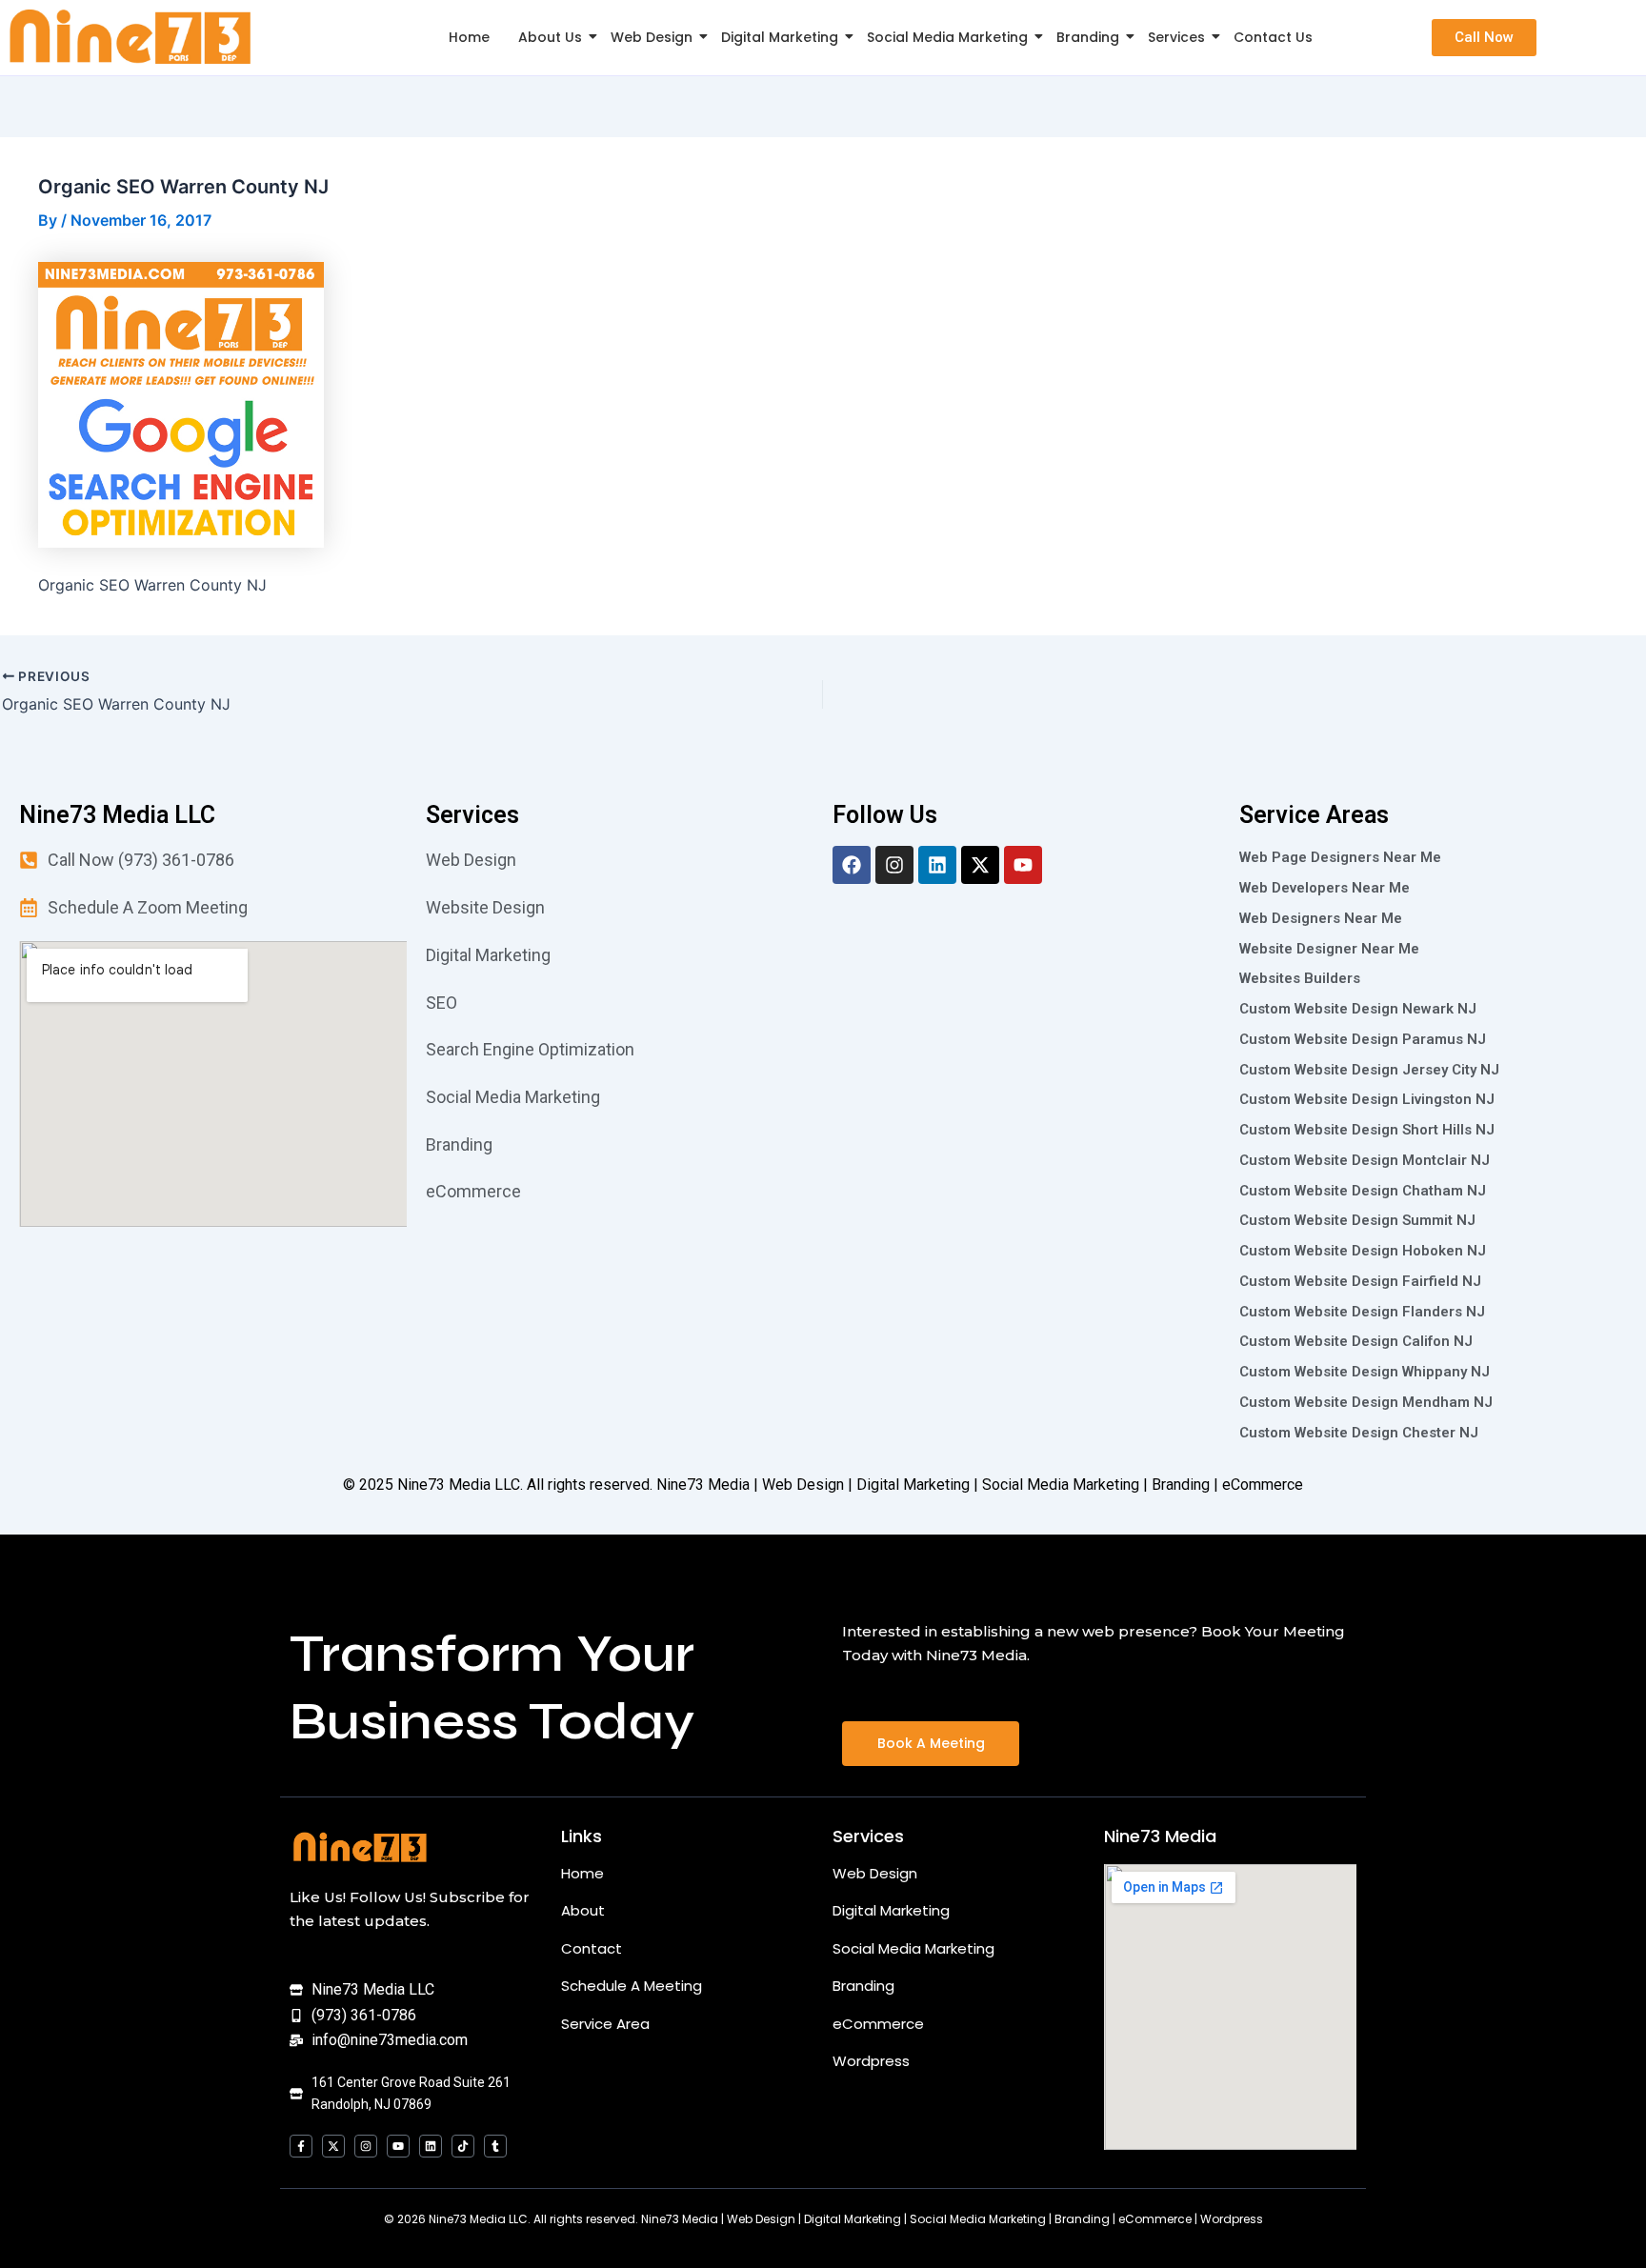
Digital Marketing (780, 37)
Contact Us (1273, 37)
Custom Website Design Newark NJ (1358, 1009)
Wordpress (871, 2061)
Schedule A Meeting (632, 1986)
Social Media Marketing (947, 37)
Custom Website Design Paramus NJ (1363, 1039)
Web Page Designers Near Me (1340, 857)
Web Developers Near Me (1325, 888)
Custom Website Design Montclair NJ (1365, 1160)
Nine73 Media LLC (459, 1485)
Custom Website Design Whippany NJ (1365, 1372)
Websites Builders (1300, 978)
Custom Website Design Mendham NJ (1366, 1402)
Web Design (652, 37)
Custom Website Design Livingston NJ (1367, 1099)
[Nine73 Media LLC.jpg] (130, 37)
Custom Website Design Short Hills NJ (1367, 1130)
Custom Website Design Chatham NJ (1363, 1191)
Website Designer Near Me (1329, 949)
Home (469, 37)
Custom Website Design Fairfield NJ (1360, 1281)
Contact (592, 1948)
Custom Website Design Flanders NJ (1362, 1312)
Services (1176, 37)
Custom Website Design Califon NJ (1356, 1341)
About (583, 1910)
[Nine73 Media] (361, 1847)
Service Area (605, 2024)
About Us (550, 37)
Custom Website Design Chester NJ (1359, 1433)
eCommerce (878, 2024)
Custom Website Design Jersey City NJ (1369, 1070)
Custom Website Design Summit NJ (1357, 1220)
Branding (1088, 37)
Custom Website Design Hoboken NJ (1363, 1251)
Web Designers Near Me (1321, 918)
